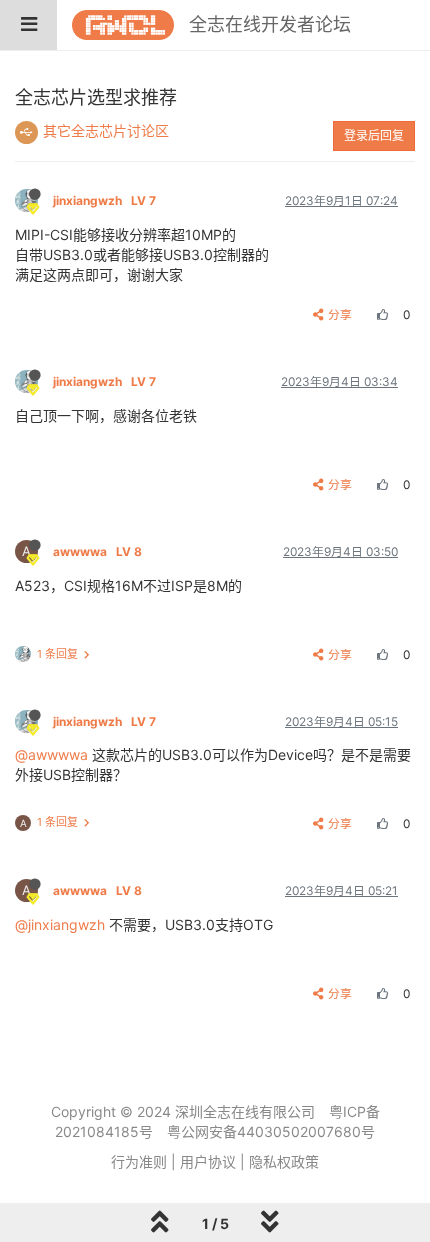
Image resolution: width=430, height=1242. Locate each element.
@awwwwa (51, 754)
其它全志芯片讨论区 (106, 130)
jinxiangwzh (104, 200)
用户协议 (208, 1161)
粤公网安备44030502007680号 (271, 1131)
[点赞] (380, 314)
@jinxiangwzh (60, 924)
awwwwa (97, 551)
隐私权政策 (284, 1161)
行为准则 (139, 1161)
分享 (340, 314)
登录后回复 (374, 135)
